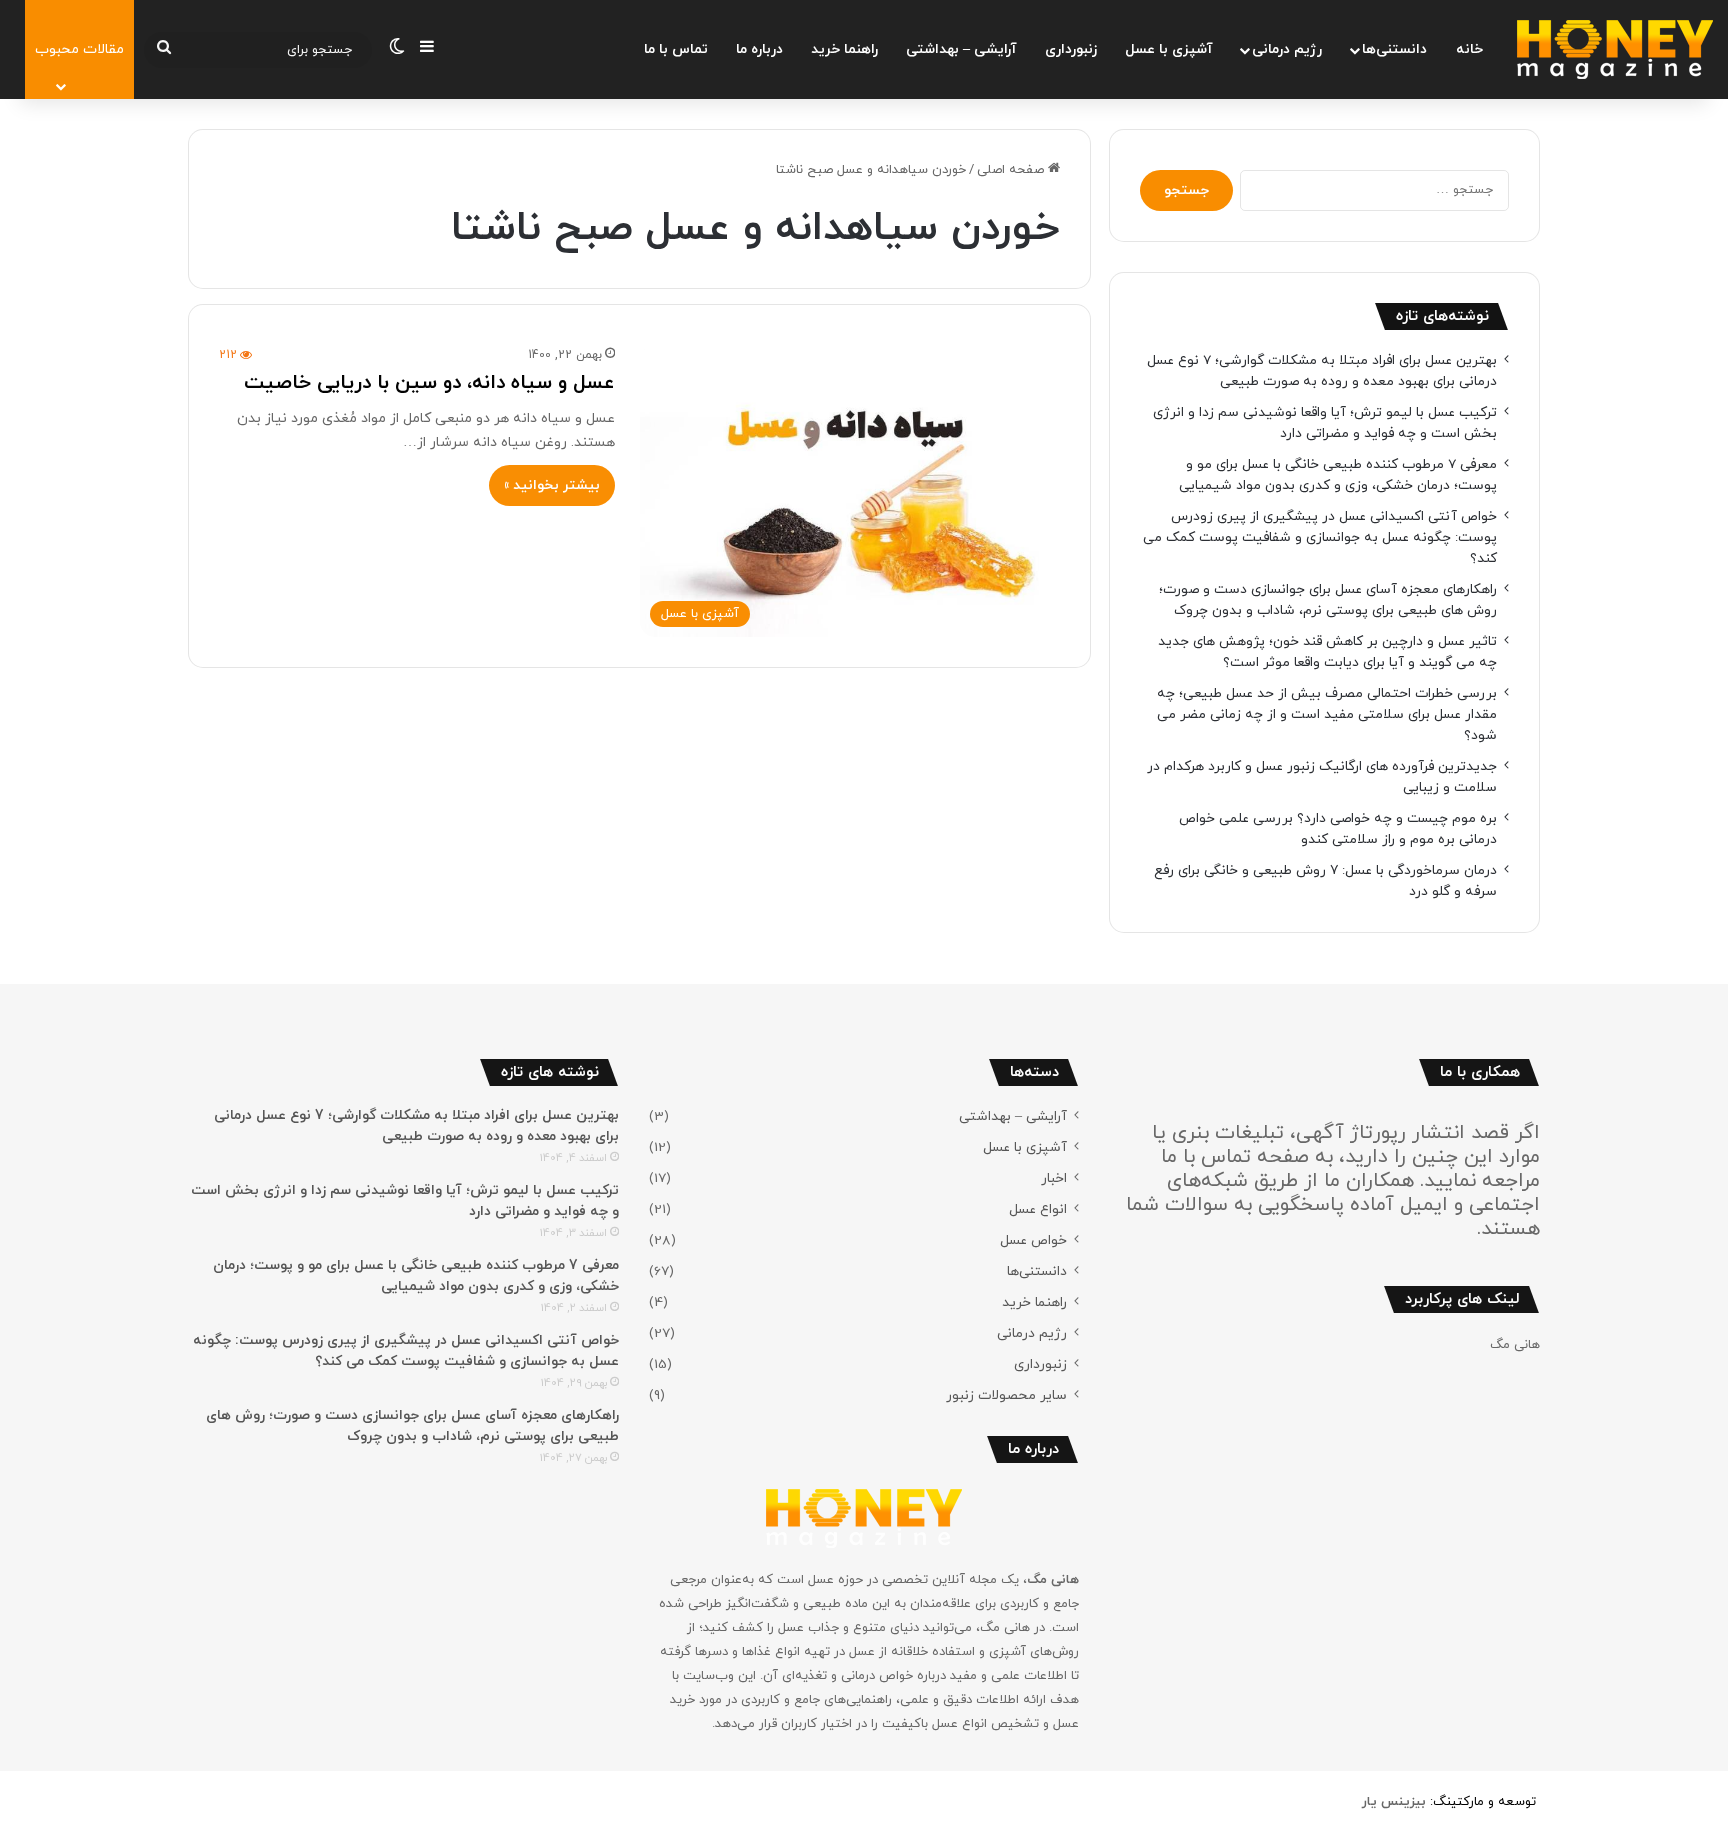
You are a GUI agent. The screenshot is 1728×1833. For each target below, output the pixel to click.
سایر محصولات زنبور (1006, 1395)
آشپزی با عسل (1169, 49)
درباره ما (759, 49)
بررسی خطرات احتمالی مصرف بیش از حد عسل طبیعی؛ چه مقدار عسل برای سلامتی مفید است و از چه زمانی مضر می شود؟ (1327, 714)
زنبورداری (1071, 49)
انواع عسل (1038, 1209)
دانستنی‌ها (1394, 49)
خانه (1469, 49)
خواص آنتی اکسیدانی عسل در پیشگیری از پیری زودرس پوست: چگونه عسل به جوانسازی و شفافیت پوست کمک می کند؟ (1320, 537)
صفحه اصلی (1012, 170)
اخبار (1054, 1178)
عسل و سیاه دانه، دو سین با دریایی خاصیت (429, 383)
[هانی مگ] (1615, 49)
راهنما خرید (844, 49)
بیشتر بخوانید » (552, 485)
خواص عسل (1033, 1240)
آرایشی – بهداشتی (961, 49)
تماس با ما (676, 49)
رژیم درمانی (1287, 49)
